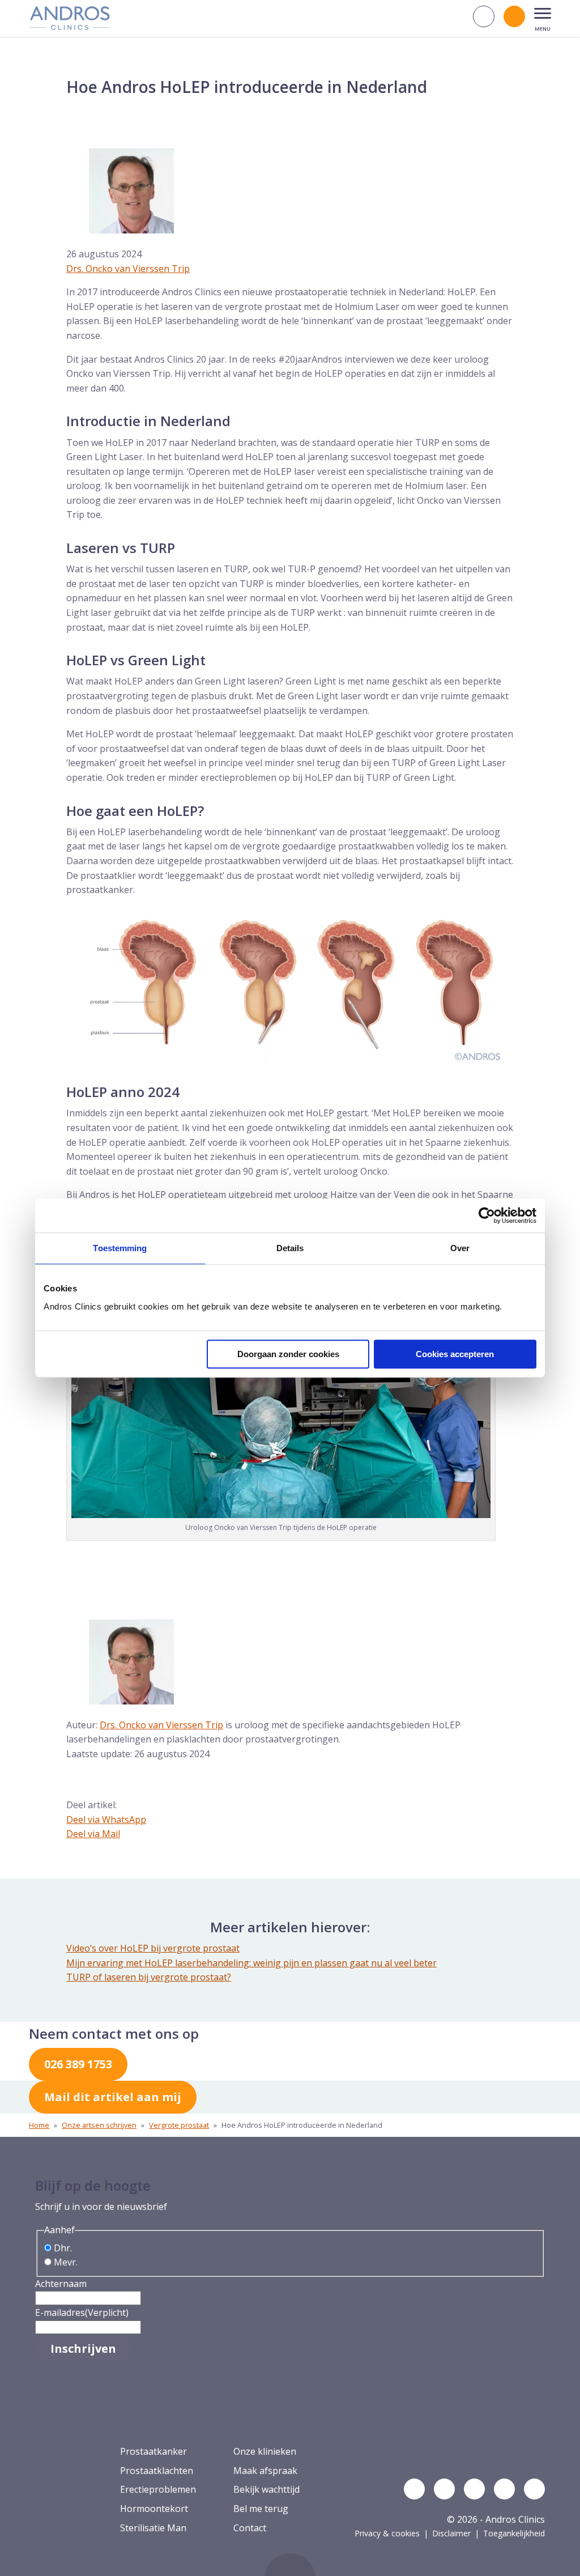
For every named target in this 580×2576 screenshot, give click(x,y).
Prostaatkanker (153, 2451)
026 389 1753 (78, 2064)
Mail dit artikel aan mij (113, 2097)
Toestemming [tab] (120, 1248)
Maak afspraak (265, 2471)
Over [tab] (460, 1248)
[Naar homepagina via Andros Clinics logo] (70, 26)
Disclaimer (451, 2533)
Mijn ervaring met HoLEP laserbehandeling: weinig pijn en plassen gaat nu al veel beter (251, 1963)
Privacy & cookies (387, 2533)
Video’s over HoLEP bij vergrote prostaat (153, 1948)
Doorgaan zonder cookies (288, 1354)
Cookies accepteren (455, 1354)
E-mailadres (82, 2313)
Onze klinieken (265, 2451)
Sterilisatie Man (153, 2528)
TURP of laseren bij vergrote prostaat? (149, 1977)
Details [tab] (290, 1248)
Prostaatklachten (157, 2471)
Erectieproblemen (158, 2489)
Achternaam (61, 2284)
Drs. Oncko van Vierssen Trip (128, 269)
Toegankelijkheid (514, 2533)
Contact (250, 2528)
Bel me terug (261, 2509)
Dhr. (63, 2248)
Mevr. (66, 2262)
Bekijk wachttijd (266, 2489)
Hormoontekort (154, 2509)
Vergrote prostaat (179, 2125)
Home (39, 2125)
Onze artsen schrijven (99, 2125)
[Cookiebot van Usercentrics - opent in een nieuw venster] (487, 1215)
